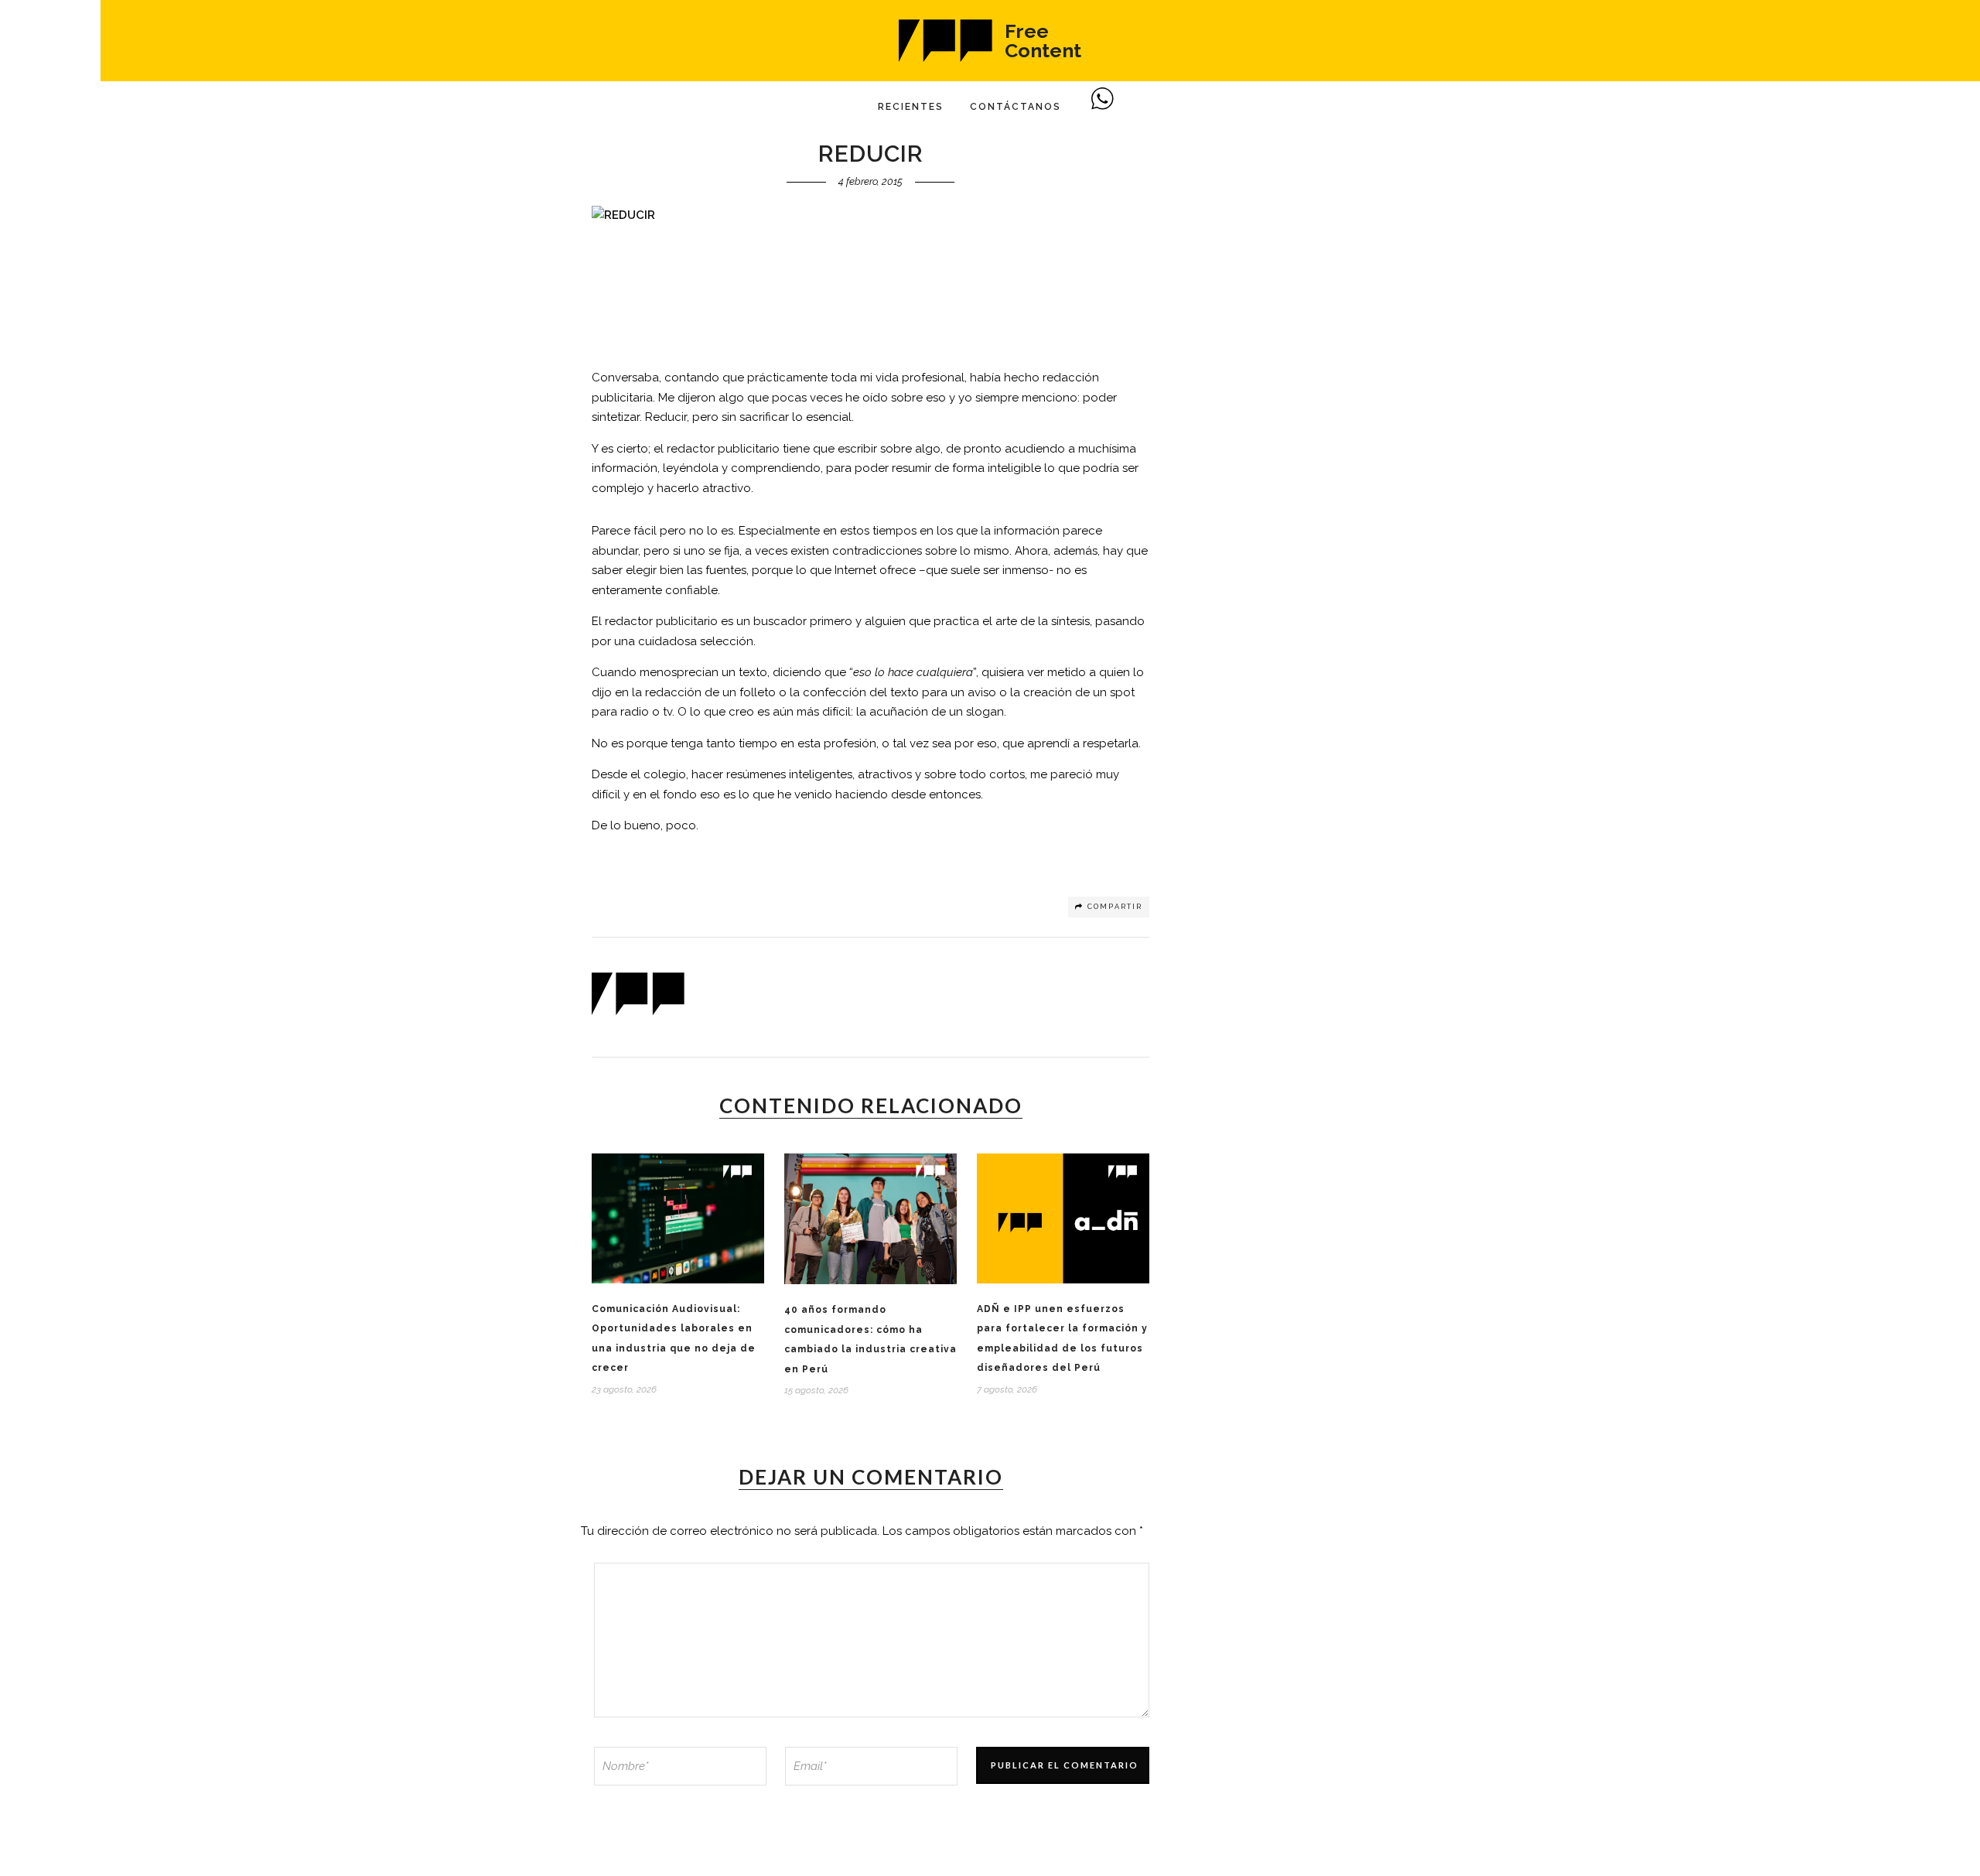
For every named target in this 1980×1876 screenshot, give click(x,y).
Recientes (911, 107)
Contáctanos (1016, 107)
